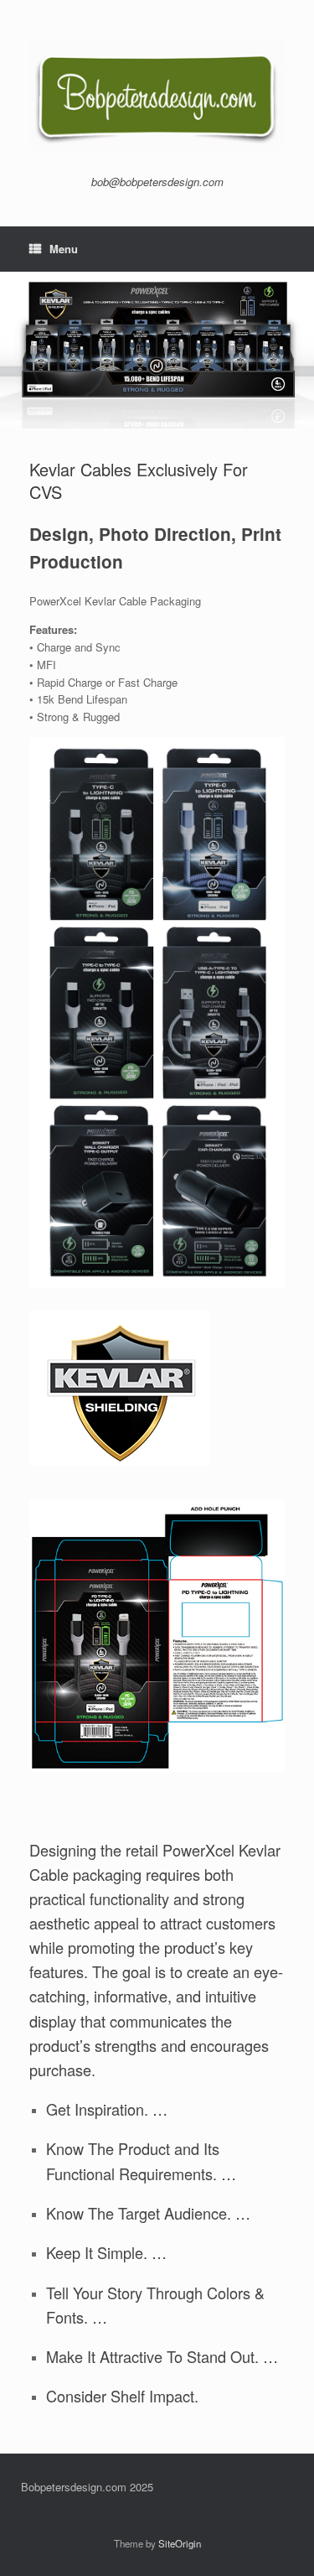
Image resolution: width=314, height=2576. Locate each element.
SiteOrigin (180, 2543)
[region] (157, 351)
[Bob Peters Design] (157, 94)
